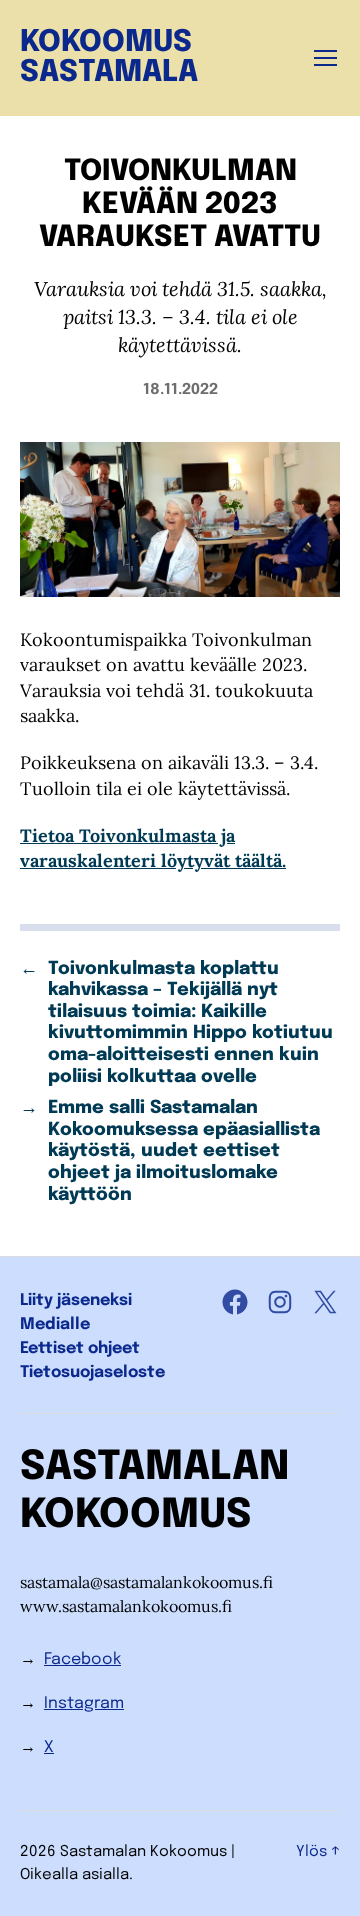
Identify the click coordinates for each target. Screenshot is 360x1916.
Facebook (82, 1659)
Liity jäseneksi (76, 1300)
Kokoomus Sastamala (109, 58)
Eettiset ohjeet (80, 1348)
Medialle (55, 1324)
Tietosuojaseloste (92, 1372)
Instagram (84, 1703)
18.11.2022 (180, 390)
